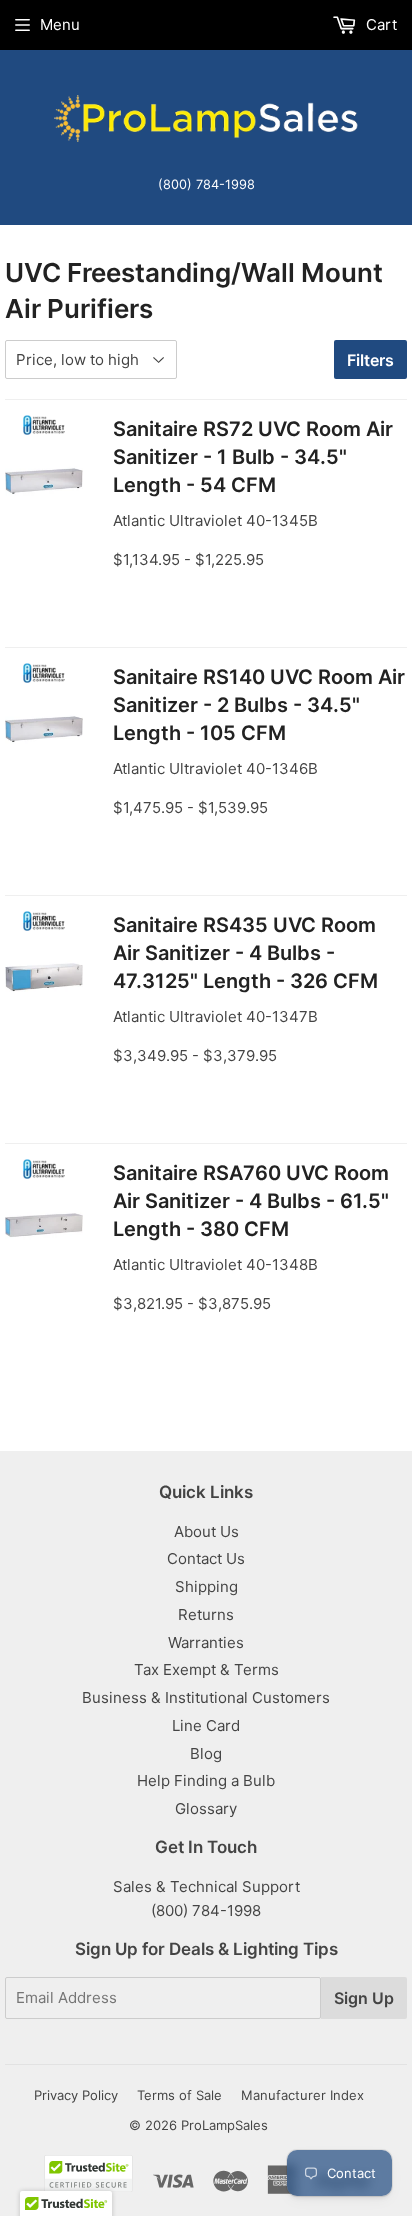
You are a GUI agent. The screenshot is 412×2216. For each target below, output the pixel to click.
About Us (206, 1531)
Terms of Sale (179, 2095)
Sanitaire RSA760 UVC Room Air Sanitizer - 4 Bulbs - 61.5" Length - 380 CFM (251, 1201)
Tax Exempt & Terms (206, 1669)
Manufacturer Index (302, 2095)
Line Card (206, 1725)
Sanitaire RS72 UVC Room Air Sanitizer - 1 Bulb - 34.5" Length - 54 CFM (253, 457)
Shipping (206, 1586)
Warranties (206, 1642)
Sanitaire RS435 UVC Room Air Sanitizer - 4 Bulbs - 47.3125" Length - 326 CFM (245, 953)
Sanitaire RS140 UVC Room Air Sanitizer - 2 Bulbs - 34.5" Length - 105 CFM (259, 705)
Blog (206, 1753)
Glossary (206, 1808)
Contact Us (206, 1558)
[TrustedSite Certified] (88, 2173)
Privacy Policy (76, 2095)
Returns (206, 1614)
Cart (379, 24)
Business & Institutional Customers (206, 1697)
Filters (370, 360)
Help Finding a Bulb (206, 1780)
